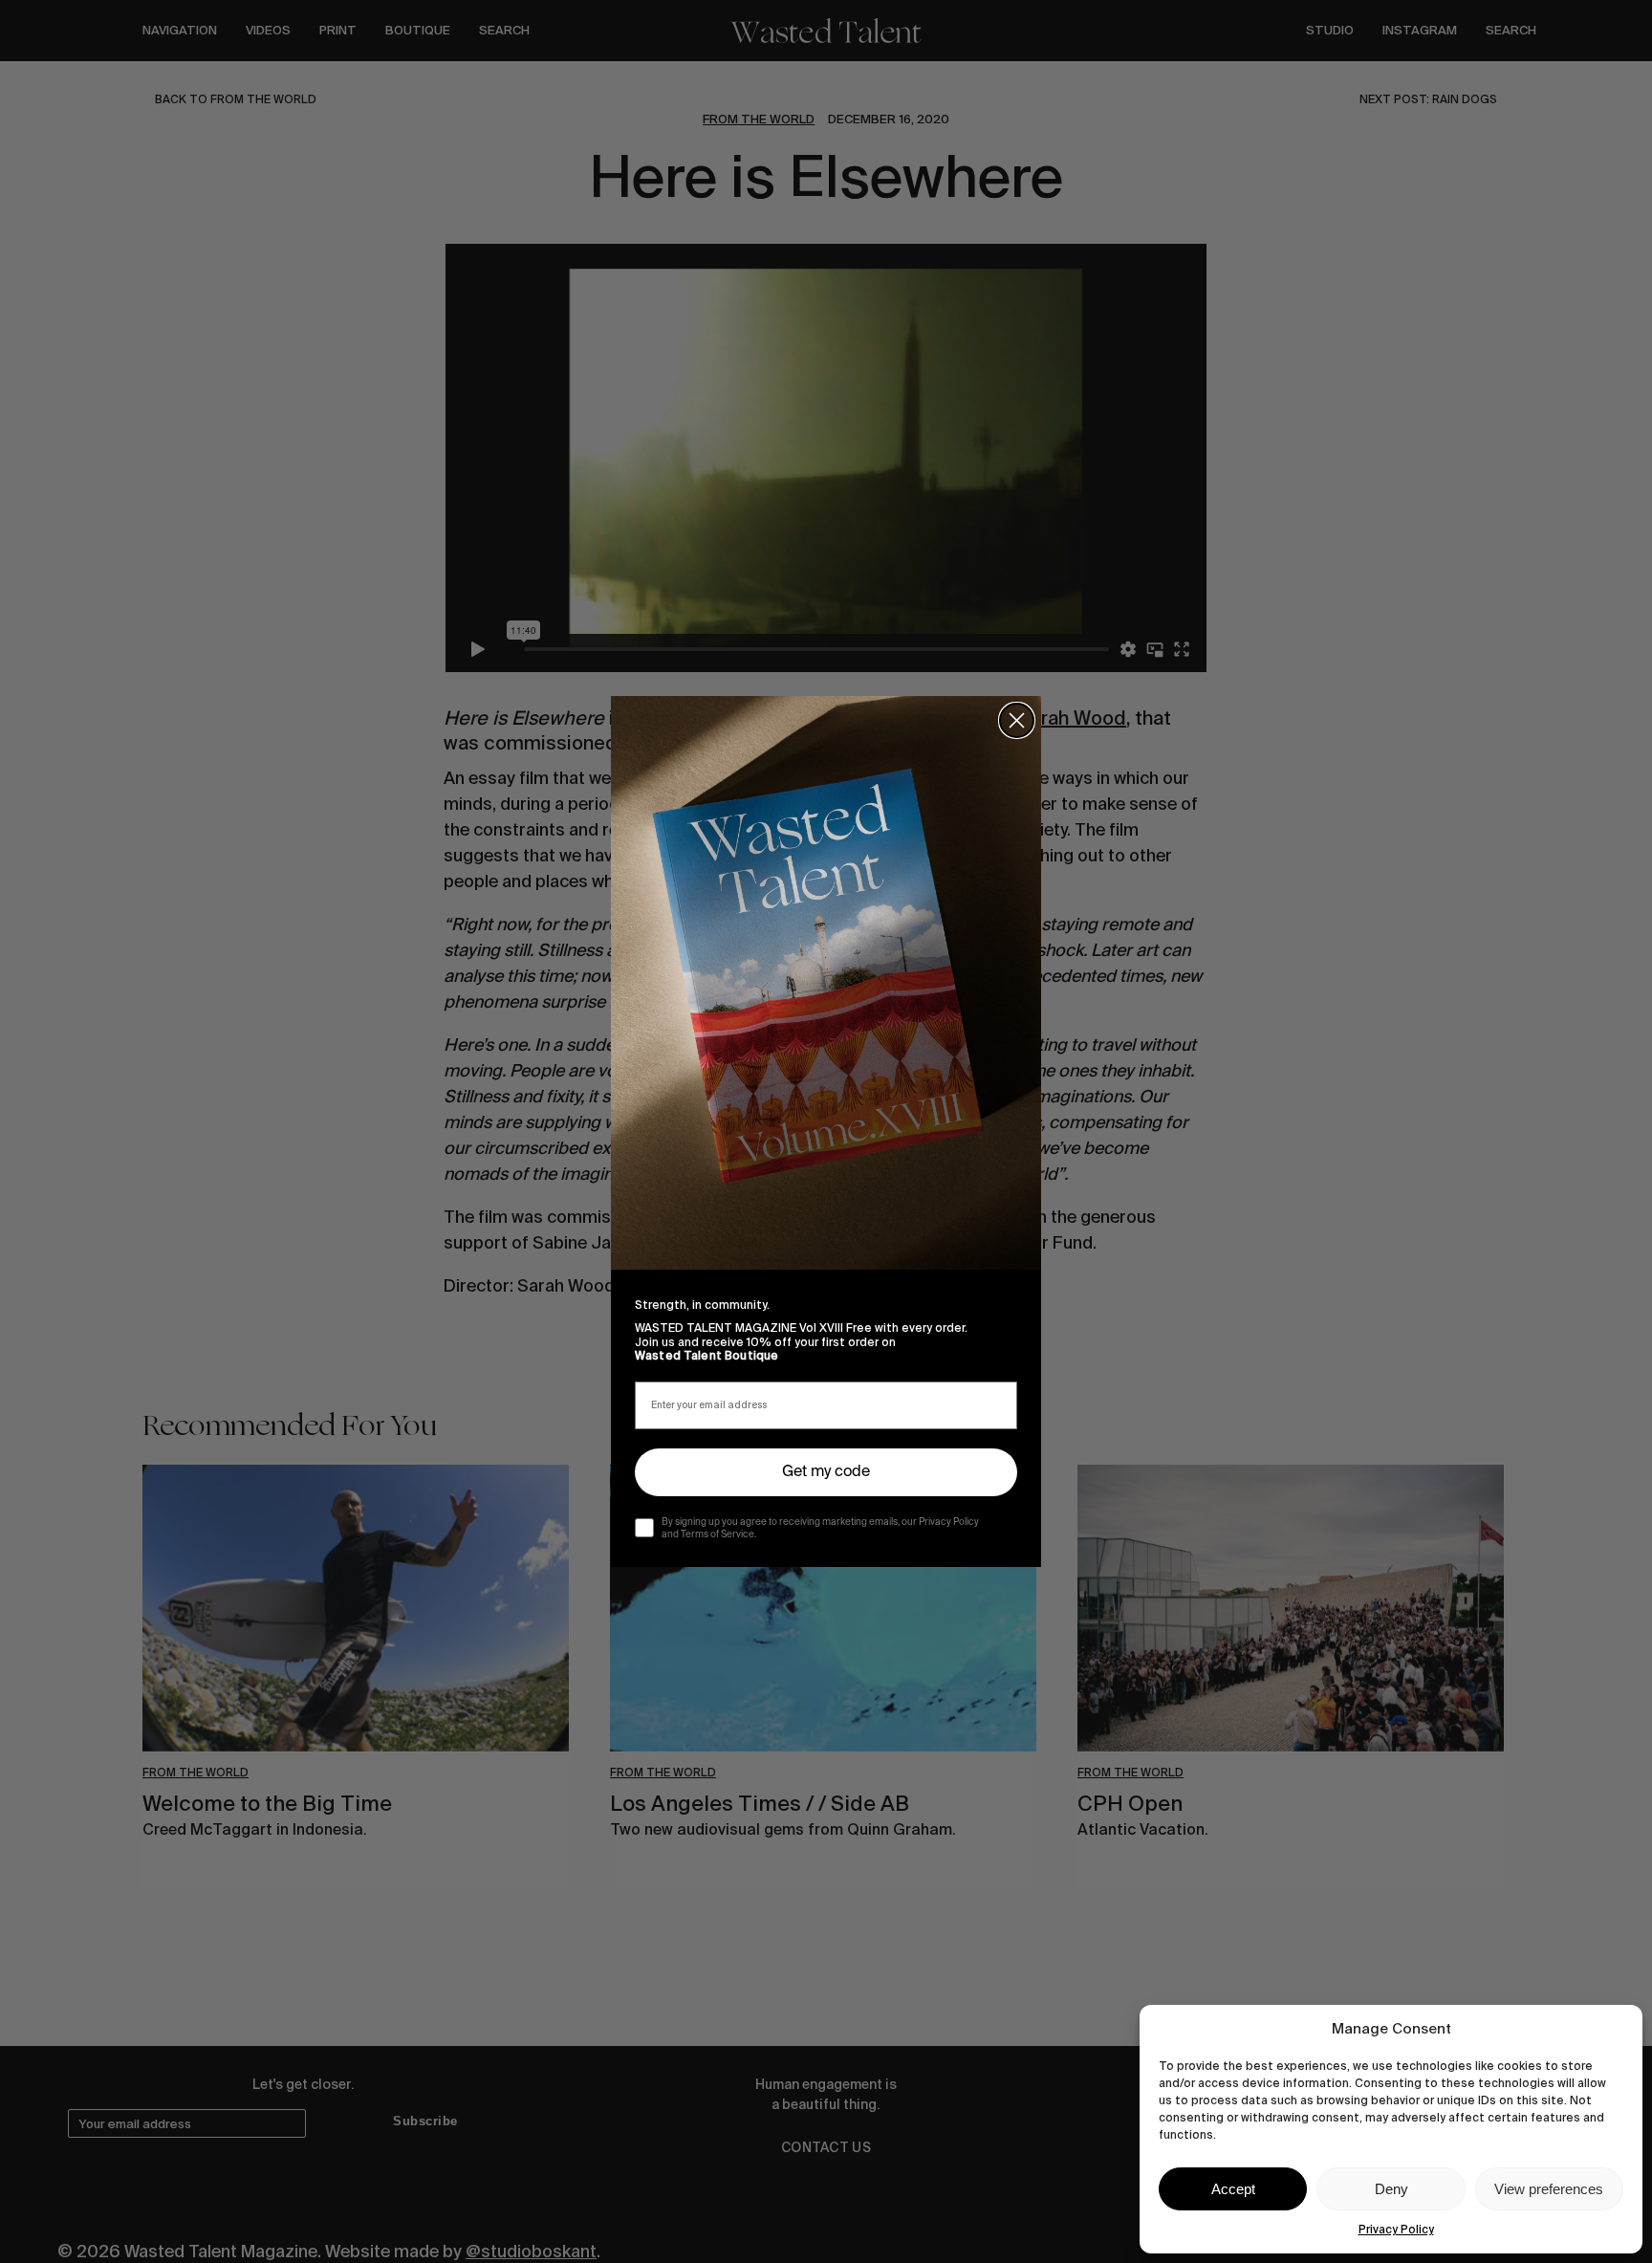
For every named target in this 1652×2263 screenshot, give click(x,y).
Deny (1391, 2189)
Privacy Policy (1396, 2230)
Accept (1233, 2189)
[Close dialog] (1017, 720)
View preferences (1549, 2189)
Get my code (826, 1472)
